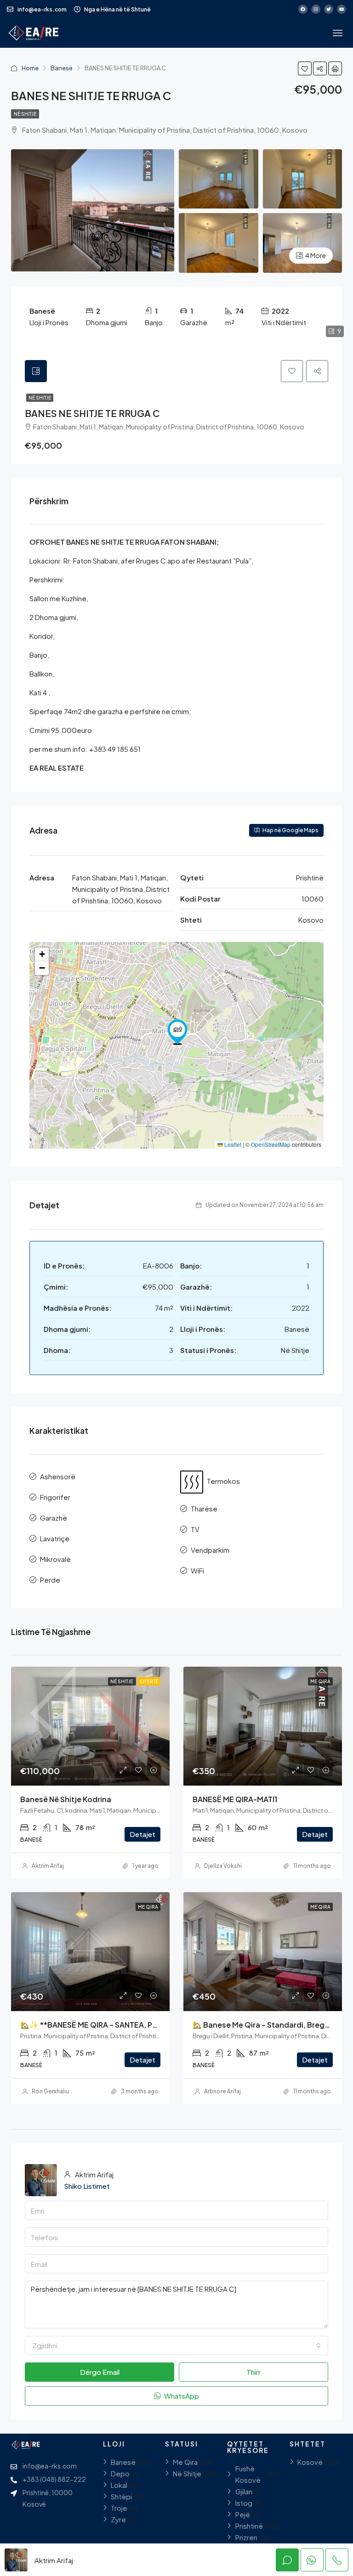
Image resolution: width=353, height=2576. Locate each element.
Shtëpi (121, 2496)
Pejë (243, 2514)
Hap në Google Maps (290, 830)
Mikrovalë (55, 1559)
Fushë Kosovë (248, 2474)
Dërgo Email (100, 2372)
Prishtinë (249, 2526)
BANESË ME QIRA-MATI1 (235, 1799)
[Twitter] (329, 9)
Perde (50, 1580)
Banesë (62, 68)
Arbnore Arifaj (222, 2091)
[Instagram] (316, 9)
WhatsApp (181, 2396)
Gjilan (244, 2491)
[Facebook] (303, 9)
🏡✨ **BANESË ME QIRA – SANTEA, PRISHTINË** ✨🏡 (116, 2025)
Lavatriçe (55, 1538)
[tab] (36, 371)
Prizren (246, 2537)
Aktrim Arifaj (48, 1866)
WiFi (197, 1570)
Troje (119, 2508)
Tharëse (204, 1508)
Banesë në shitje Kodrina (66, 1799)
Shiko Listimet (87, 2186)
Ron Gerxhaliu (50, 2091)
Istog (244, 2503)
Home (30, 68)
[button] (177, 1032)
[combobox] (176, 2345)
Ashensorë (58, 1476)
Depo (120, 2473)
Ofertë (149, 1681)
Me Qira (320, 1681)
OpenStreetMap (271, 1144)
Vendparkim (210, 1550)
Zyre (118, 2519)
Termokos (223, 1481)
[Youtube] (342, 9)
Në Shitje (25, 114)
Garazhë (54, 1518)
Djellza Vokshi (223, 1866)
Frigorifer (55, 1497)
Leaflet (232, 1144)
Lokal (119, 2485)
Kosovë (310, 2462)
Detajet (142, 1834)
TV (195, 1529)
